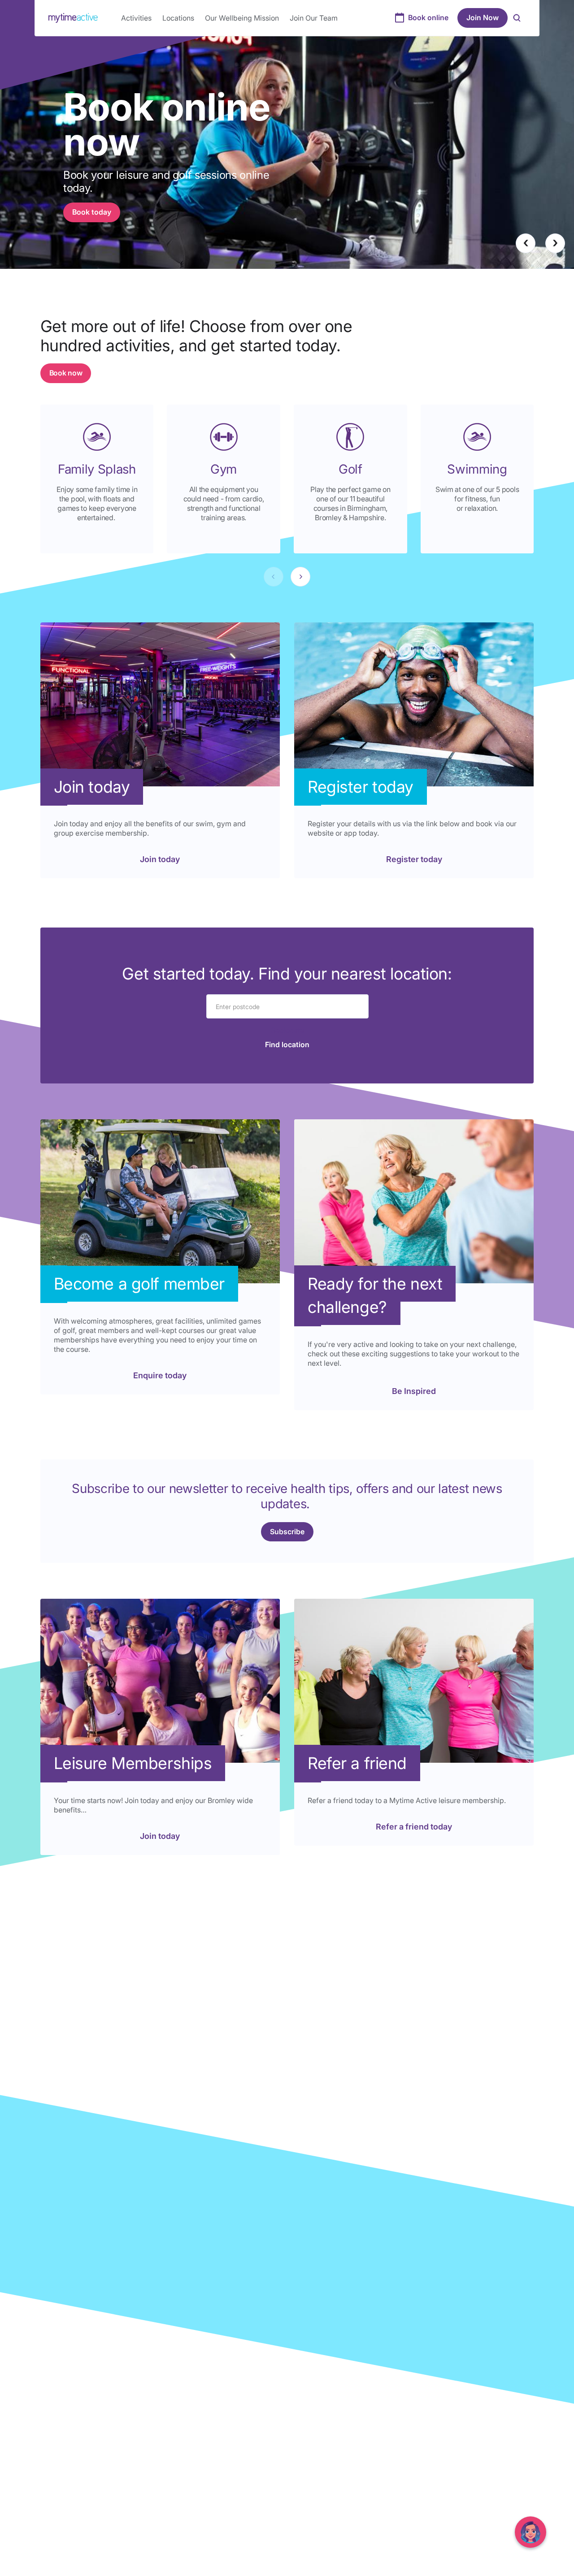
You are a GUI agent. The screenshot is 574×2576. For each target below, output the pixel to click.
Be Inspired (414, 1391)
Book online (428, 17)
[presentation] (526, 243)
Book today (92, 212)
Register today (414, 859)
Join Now (483, 17)
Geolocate (287, 1030)
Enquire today (160, 1375)
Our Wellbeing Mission (242, 18)
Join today (160, 859)
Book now (66, 373)
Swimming (477, 469)
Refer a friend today (414, 1827)
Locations (178, 18)
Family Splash (97, 469)
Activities (136, 18)
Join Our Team (314, 18)
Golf (350, 469)
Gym (224, 469)
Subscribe (287, 1532)
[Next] (300, 577)
